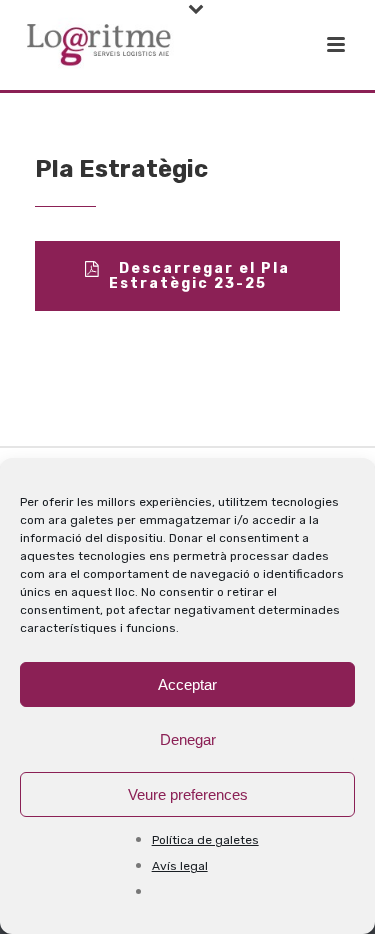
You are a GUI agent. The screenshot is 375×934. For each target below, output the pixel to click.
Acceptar (187, 684)
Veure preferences (188, 794)
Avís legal (180, 866)
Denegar (188, 739)
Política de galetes (205, 840)
